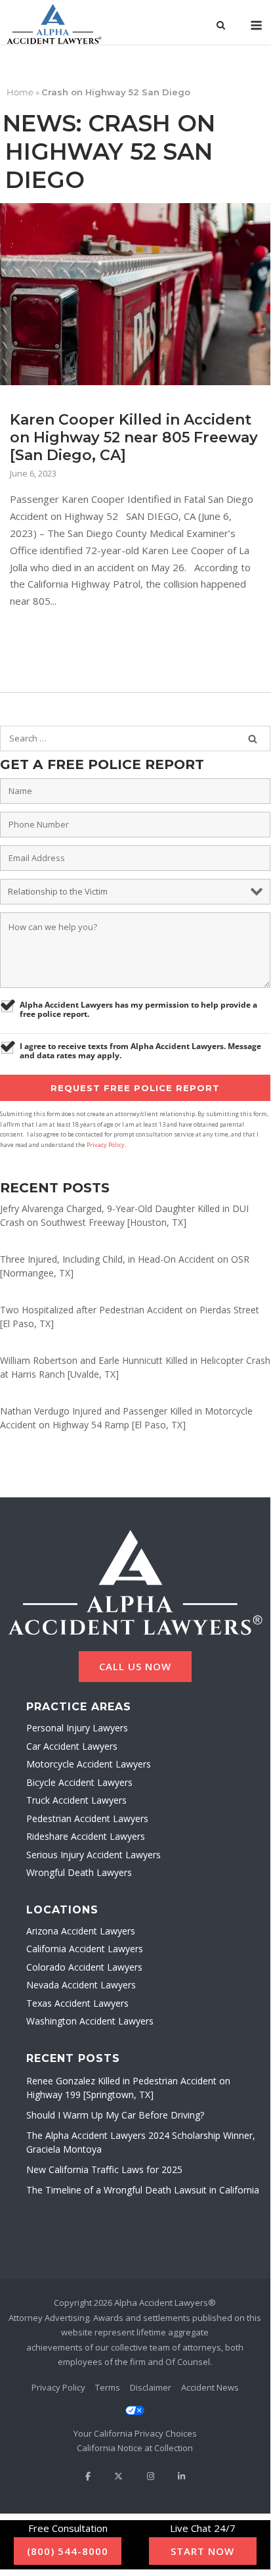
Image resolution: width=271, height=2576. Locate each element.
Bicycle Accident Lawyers (79, 1782)
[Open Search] (221, 26)
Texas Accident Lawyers (77, 2003)
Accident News (210, 2387)
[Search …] (253, 739)
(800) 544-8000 (68, 2551)
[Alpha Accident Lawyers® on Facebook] (88, 2476)
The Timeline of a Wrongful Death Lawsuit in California (143, 2190)
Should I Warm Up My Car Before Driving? (115, 2115)
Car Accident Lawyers (72, 1746)
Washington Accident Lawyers (90, 2021)
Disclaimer (151, 2387)
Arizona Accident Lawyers (81, 1931)
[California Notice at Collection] (135, 2448)
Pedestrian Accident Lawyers (87, 1818)
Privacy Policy (106, 1145)
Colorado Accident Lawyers (84, 1967)
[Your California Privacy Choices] (135, 2423)
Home (20, 92)
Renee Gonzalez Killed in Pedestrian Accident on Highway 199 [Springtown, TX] (128, 2088)
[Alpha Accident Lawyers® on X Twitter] (118, 2476)
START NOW (202, 2551)
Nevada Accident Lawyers (81, 1985)
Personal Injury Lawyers (77, 1728)
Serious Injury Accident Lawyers (94, 1855)
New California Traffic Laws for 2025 (104, 2169)
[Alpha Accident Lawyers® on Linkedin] (181, 2476)
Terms (108, 2387)
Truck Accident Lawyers (76, 1800)
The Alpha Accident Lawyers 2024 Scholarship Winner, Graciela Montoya (141, 2142)
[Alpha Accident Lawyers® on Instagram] (150, 2476)
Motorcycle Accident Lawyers (89, 1764)
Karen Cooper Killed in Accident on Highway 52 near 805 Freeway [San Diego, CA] (134, 437)
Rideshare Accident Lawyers (86, 1836)
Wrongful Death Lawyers (79, 1872)
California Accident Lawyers (85, 1949)
